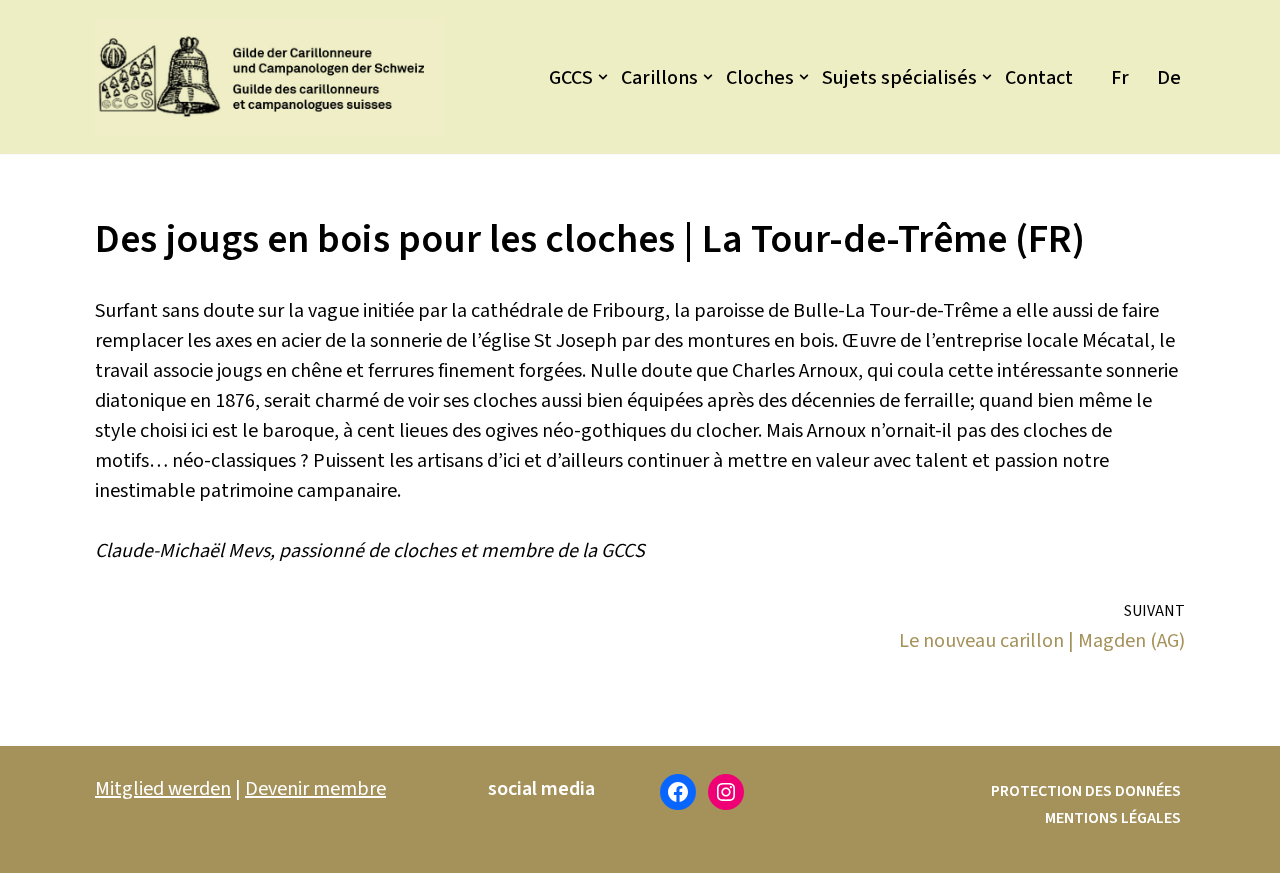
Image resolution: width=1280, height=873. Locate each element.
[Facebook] (678, 792)
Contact (1039, 78)
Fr (1120, 78)
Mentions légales (1113, 818)
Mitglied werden (163, 789)
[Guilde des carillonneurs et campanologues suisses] (270, 77)
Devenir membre (315, 789)
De (1169, 78)
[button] (603, 77)
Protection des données (1086, 791)
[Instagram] (726, 792)
